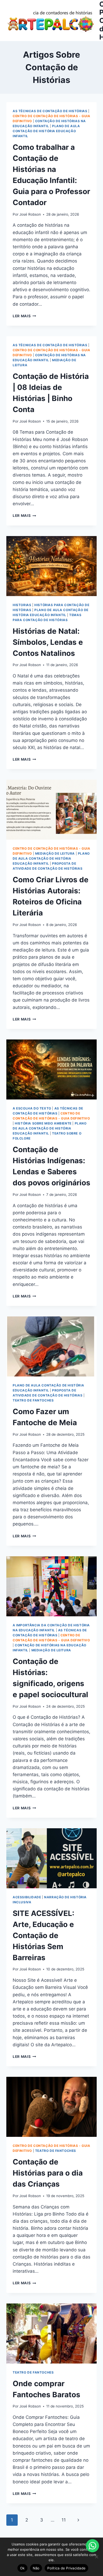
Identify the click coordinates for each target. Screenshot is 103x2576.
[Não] (96, 2557)
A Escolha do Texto (32, 1108)
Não (36, 2568)
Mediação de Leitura (55, 853)
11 (64, 2520)
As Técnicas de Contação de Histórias (50, 111)
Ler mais (24, 316)
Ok (22, 2568)
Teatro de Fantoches (33, 1400)
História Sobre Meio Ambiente (43, 1123)
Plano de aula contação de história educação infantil (46, 131)
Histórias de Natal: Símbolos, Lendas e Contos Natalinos (48, 642)
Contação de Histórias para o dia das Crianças (48, 2173)
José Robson (30, 214)
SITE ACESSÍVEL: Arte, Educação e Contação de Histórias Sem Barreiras (43, 1935)
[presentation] (51, 566)
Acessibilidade (27, 1897)
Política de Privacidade (66, 2568)
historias (22, 605)
